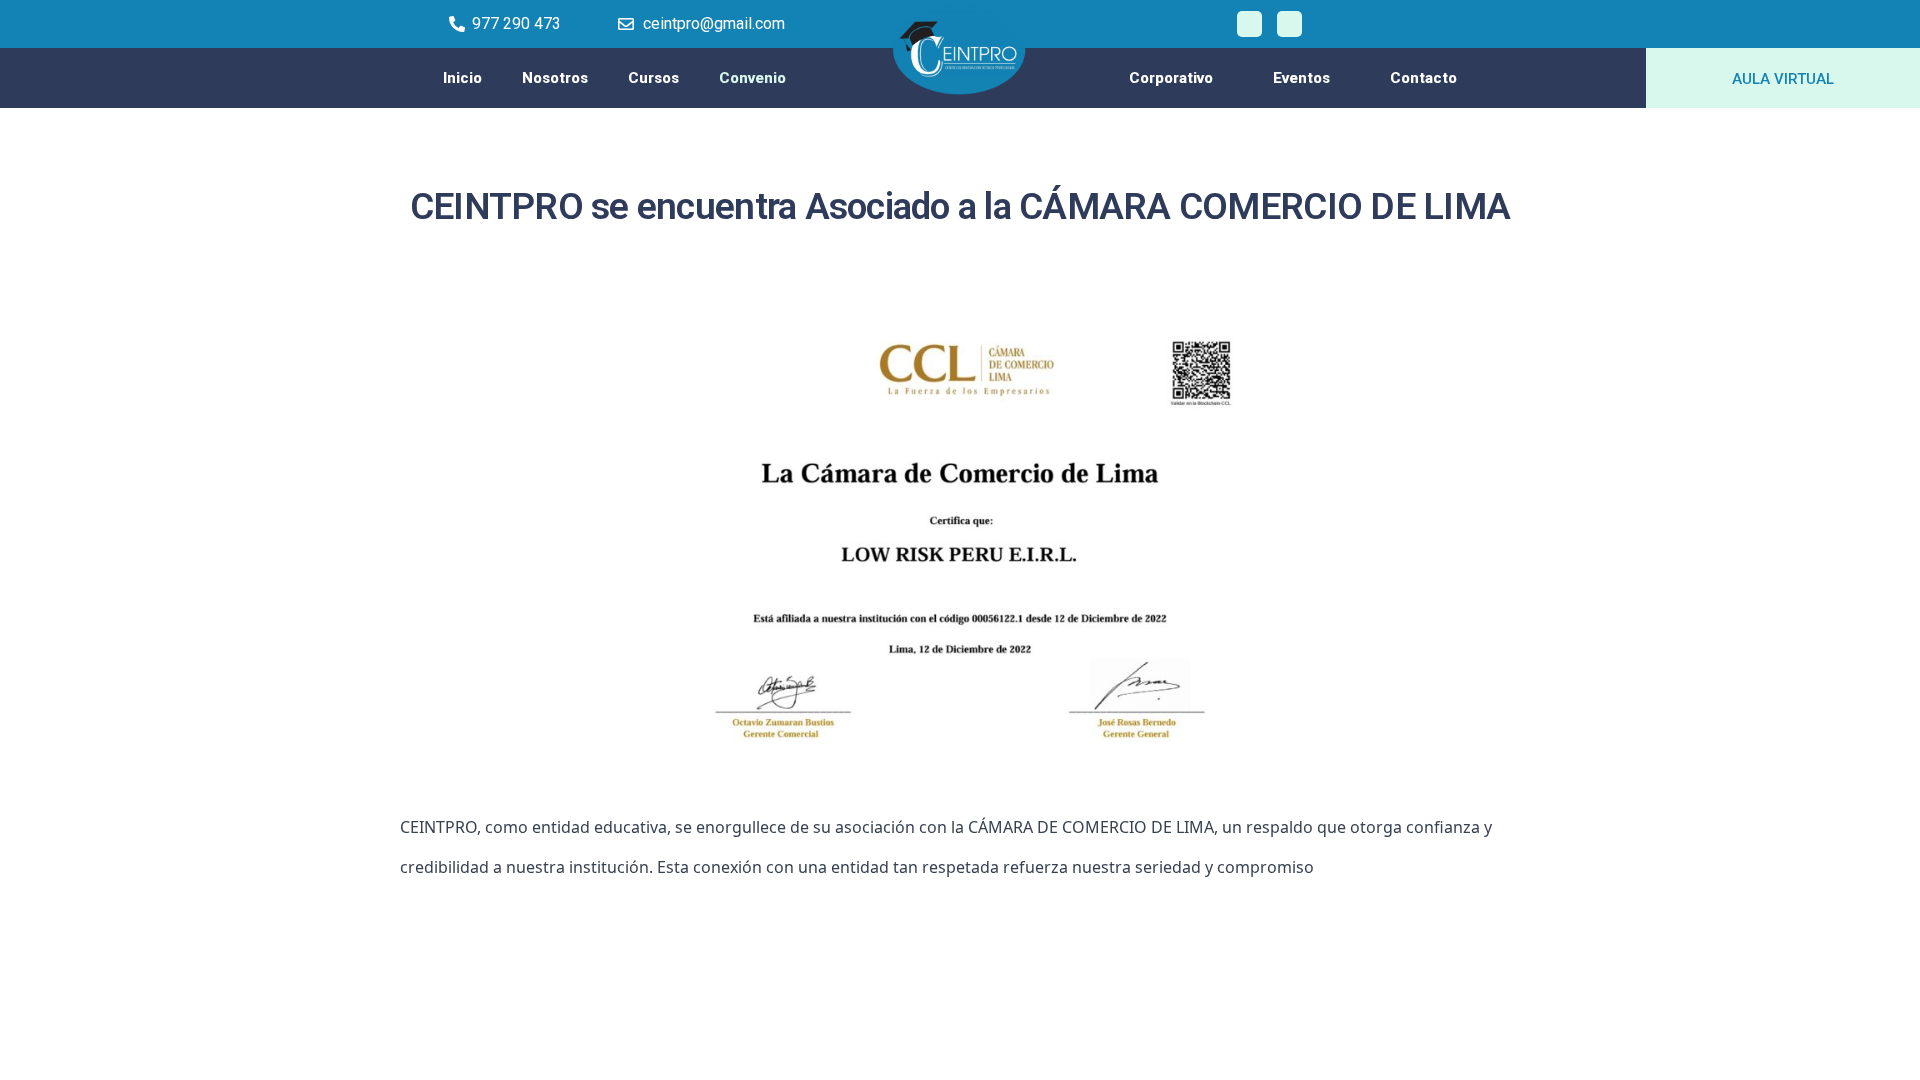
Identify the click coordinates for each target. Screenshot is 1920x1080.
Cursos (653, 78)
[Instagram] (1289, 23)
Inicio (462, 78)
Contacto (1423, 78)
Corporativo (1171, 78)
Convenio (752, 78)
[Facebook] (1249, 23)
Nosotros (555, 78)
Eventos (1301, 78)
